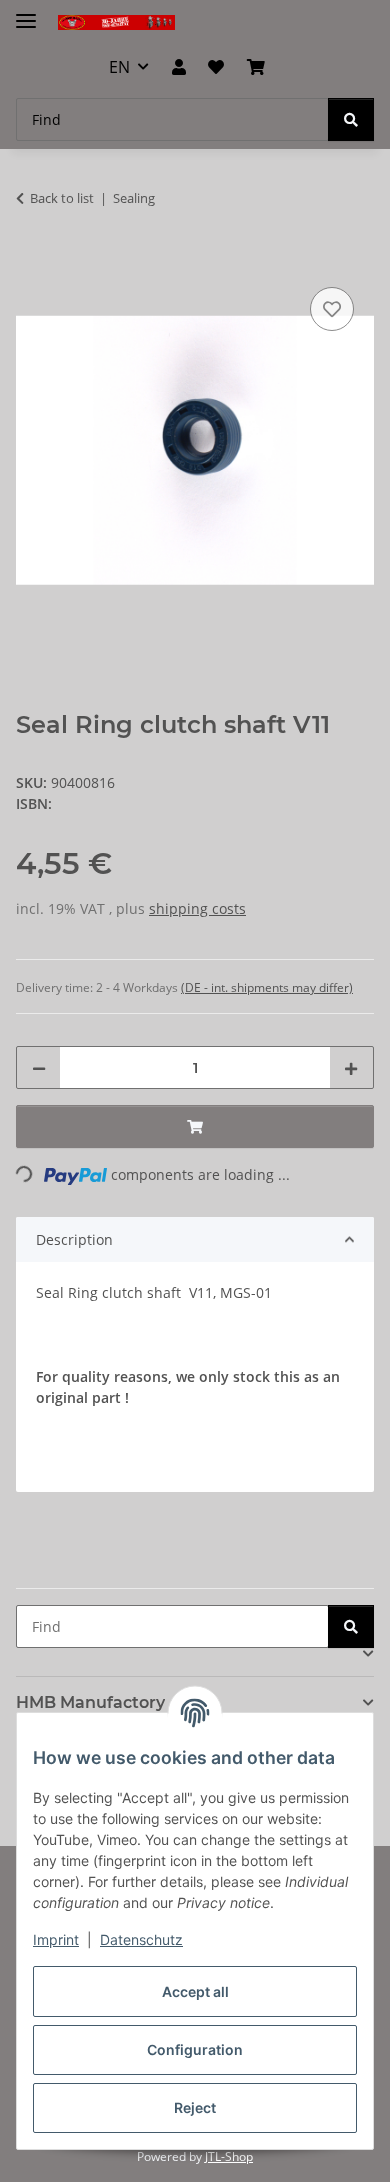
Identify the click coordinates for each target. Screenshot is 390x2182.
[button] (179, 67)
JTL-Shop (229, 2156)
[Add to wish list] (332, 309)
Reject (195, 2107)
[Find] (351, 119)
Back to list (62, 198)
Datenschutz (141, 1939)
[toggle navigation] (26, 12)
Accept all (195, 1991)
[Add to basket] (32, 260)
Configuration (195, 2049)
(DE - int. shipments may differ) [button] (267, 987)
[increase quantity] (351, 1067)
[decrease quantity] (39, 1067)
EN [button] (119, 67)
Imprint (56, 1939)
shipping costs (197, 908)
